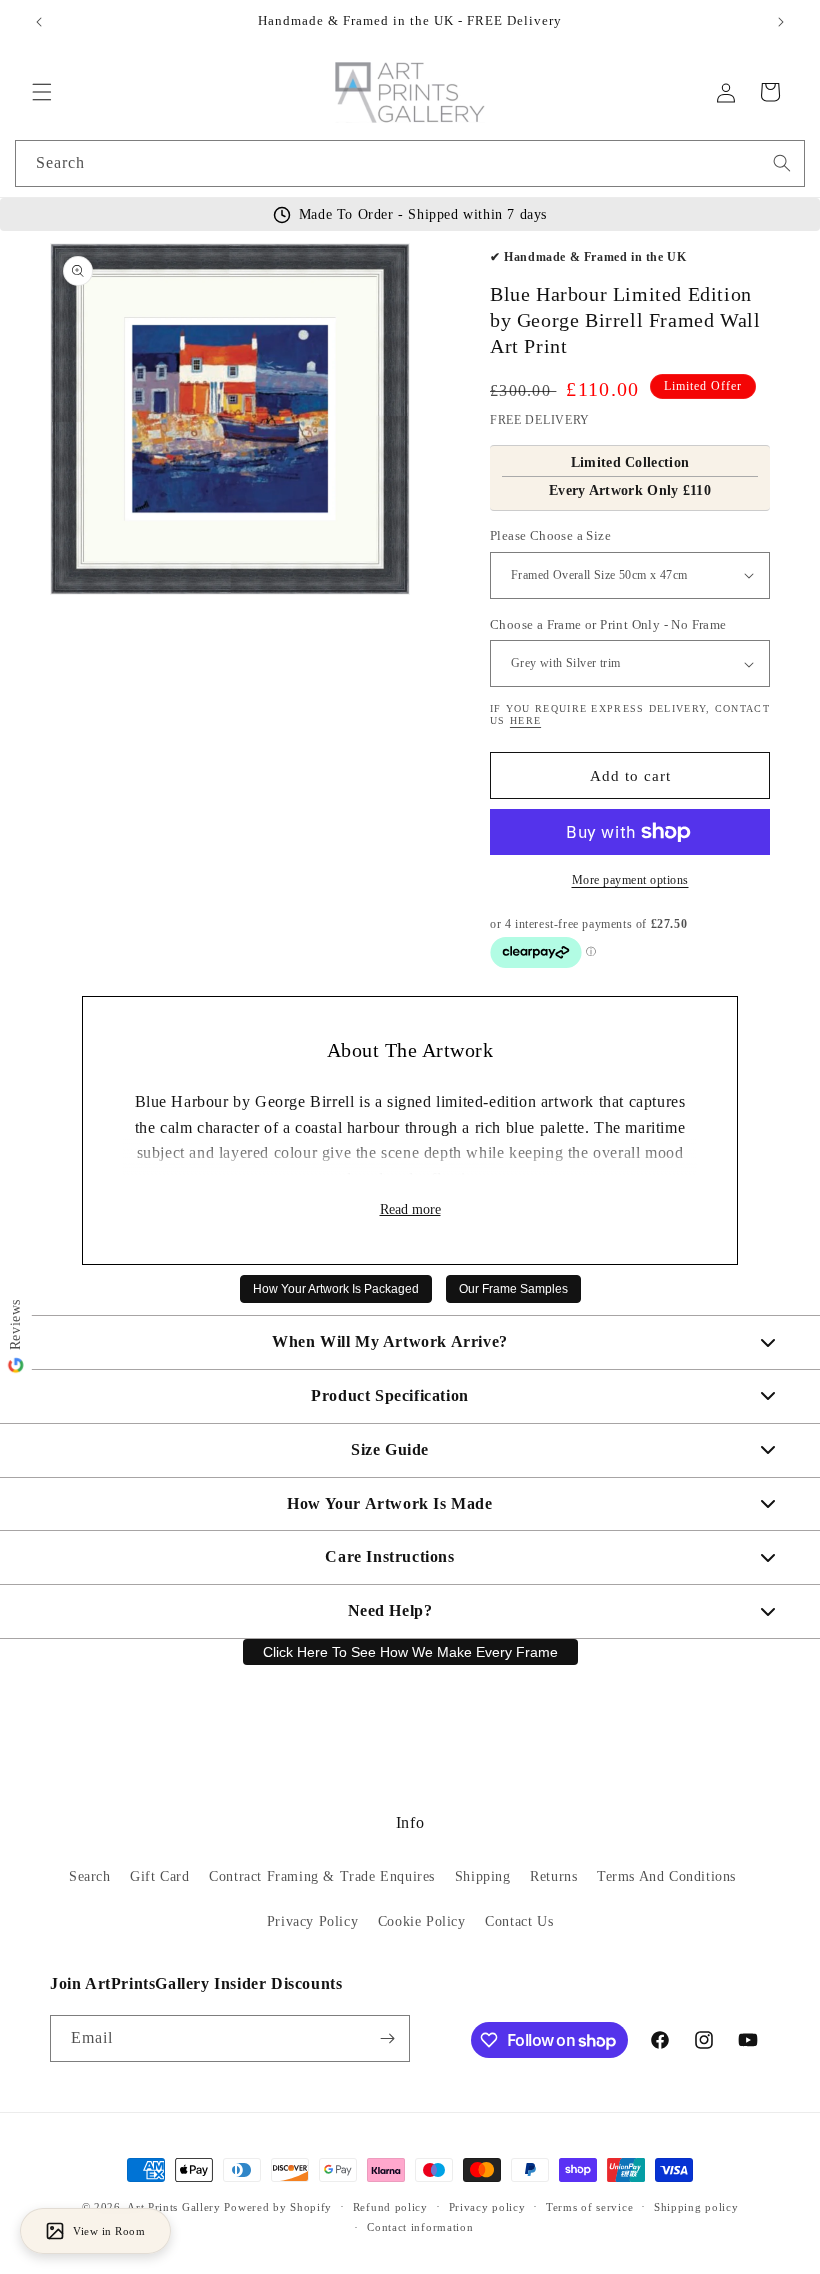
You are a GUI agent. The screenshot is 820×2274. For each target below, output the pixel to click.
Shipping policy (696, 2207)
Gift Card (159, 1876)
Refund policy (390, 2207)
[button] (42, 92)
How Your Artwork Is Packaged (336, 1289)
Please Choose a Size (550, 535)
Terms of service (589, 2207)
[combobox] (410, 163)
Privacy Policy (312, 1921)
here (525, 720)
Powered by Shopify (278, 2207)
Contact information (420, 2227)
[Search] (782, 163)
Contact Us (519, 1921)
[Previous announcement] (39, 22)
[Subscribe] (387, 2038)
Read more (410, 1209)
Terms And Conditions (666, 1876)
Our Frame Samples (513, 1289)
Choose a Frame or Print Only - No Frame (608, 624)
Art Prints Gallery (174, 2207)
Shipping (483, 1876)
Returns (553, 1876)
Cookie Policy (422, 1921)
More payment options (630, 880)
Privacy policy (487, 2207)
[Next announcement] (781, 22)
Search (90, 1876)
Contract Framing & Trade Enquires (322, 1876)
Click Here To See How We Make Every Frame (410, 1652)
